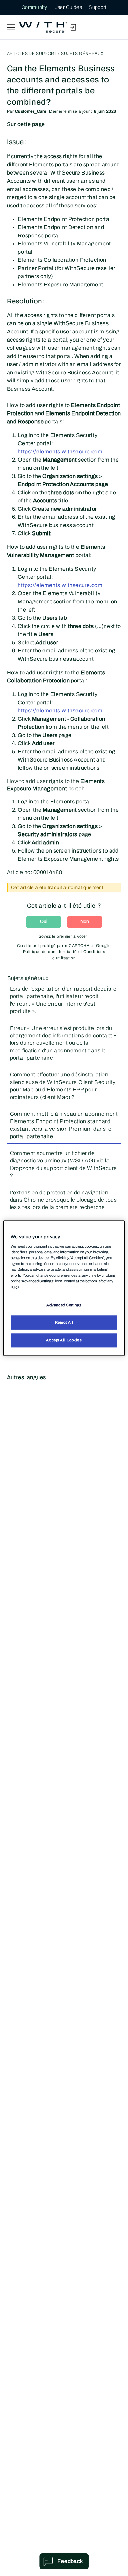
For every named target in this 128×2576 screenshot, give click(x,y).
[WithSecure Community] (43, 27)
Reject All (64, 1322)
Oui (44, 922)
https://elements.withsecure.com (60, 451)
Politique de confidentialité (50, 952)
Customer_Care (31, 111)
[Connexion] (73, 27)
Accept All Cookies (64, 1340)
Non (85, 922)
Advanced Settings (64, 1305)
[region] (64, 1288)
